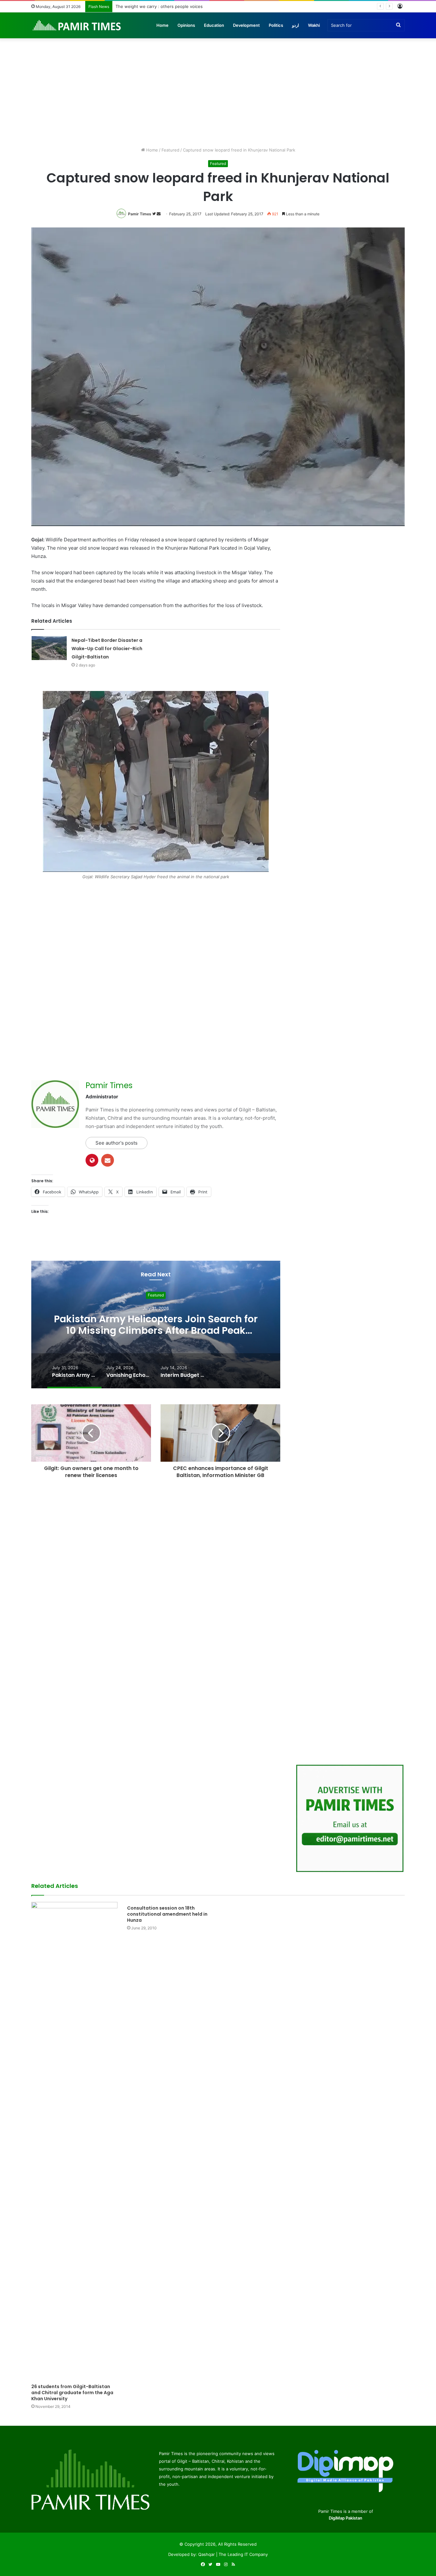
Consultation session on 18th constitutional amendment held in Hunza (167, 1914)
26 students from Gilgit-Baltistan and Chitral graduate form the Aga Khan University (72, 2393)
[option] (156, 1325)
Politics (276, 25)
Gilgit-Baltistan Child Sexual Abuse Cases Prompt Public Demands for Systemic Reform (202, 6)
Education (214, 25)
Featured (170, 150)
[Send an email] (159, 214)
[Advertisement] (218, 93)
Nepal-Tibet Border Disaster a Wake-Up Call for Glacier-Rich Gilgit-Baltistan (107, 649)
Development (246, 25)
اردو (296, 25)
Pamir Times (140, 214)
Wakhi (314, 25)
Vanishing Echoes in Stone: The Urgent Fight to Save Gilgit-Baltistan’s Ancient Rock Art (156, 1325)
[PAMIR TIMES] (77, 25)
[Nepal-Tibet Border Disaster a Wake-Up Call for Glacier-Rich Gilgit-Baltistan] (49, 648)
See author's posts (117, 1143)
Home (162, 25)
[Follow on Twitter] (154, 214)
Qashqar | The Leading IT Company (233, 2554)
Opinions (186, 25)
